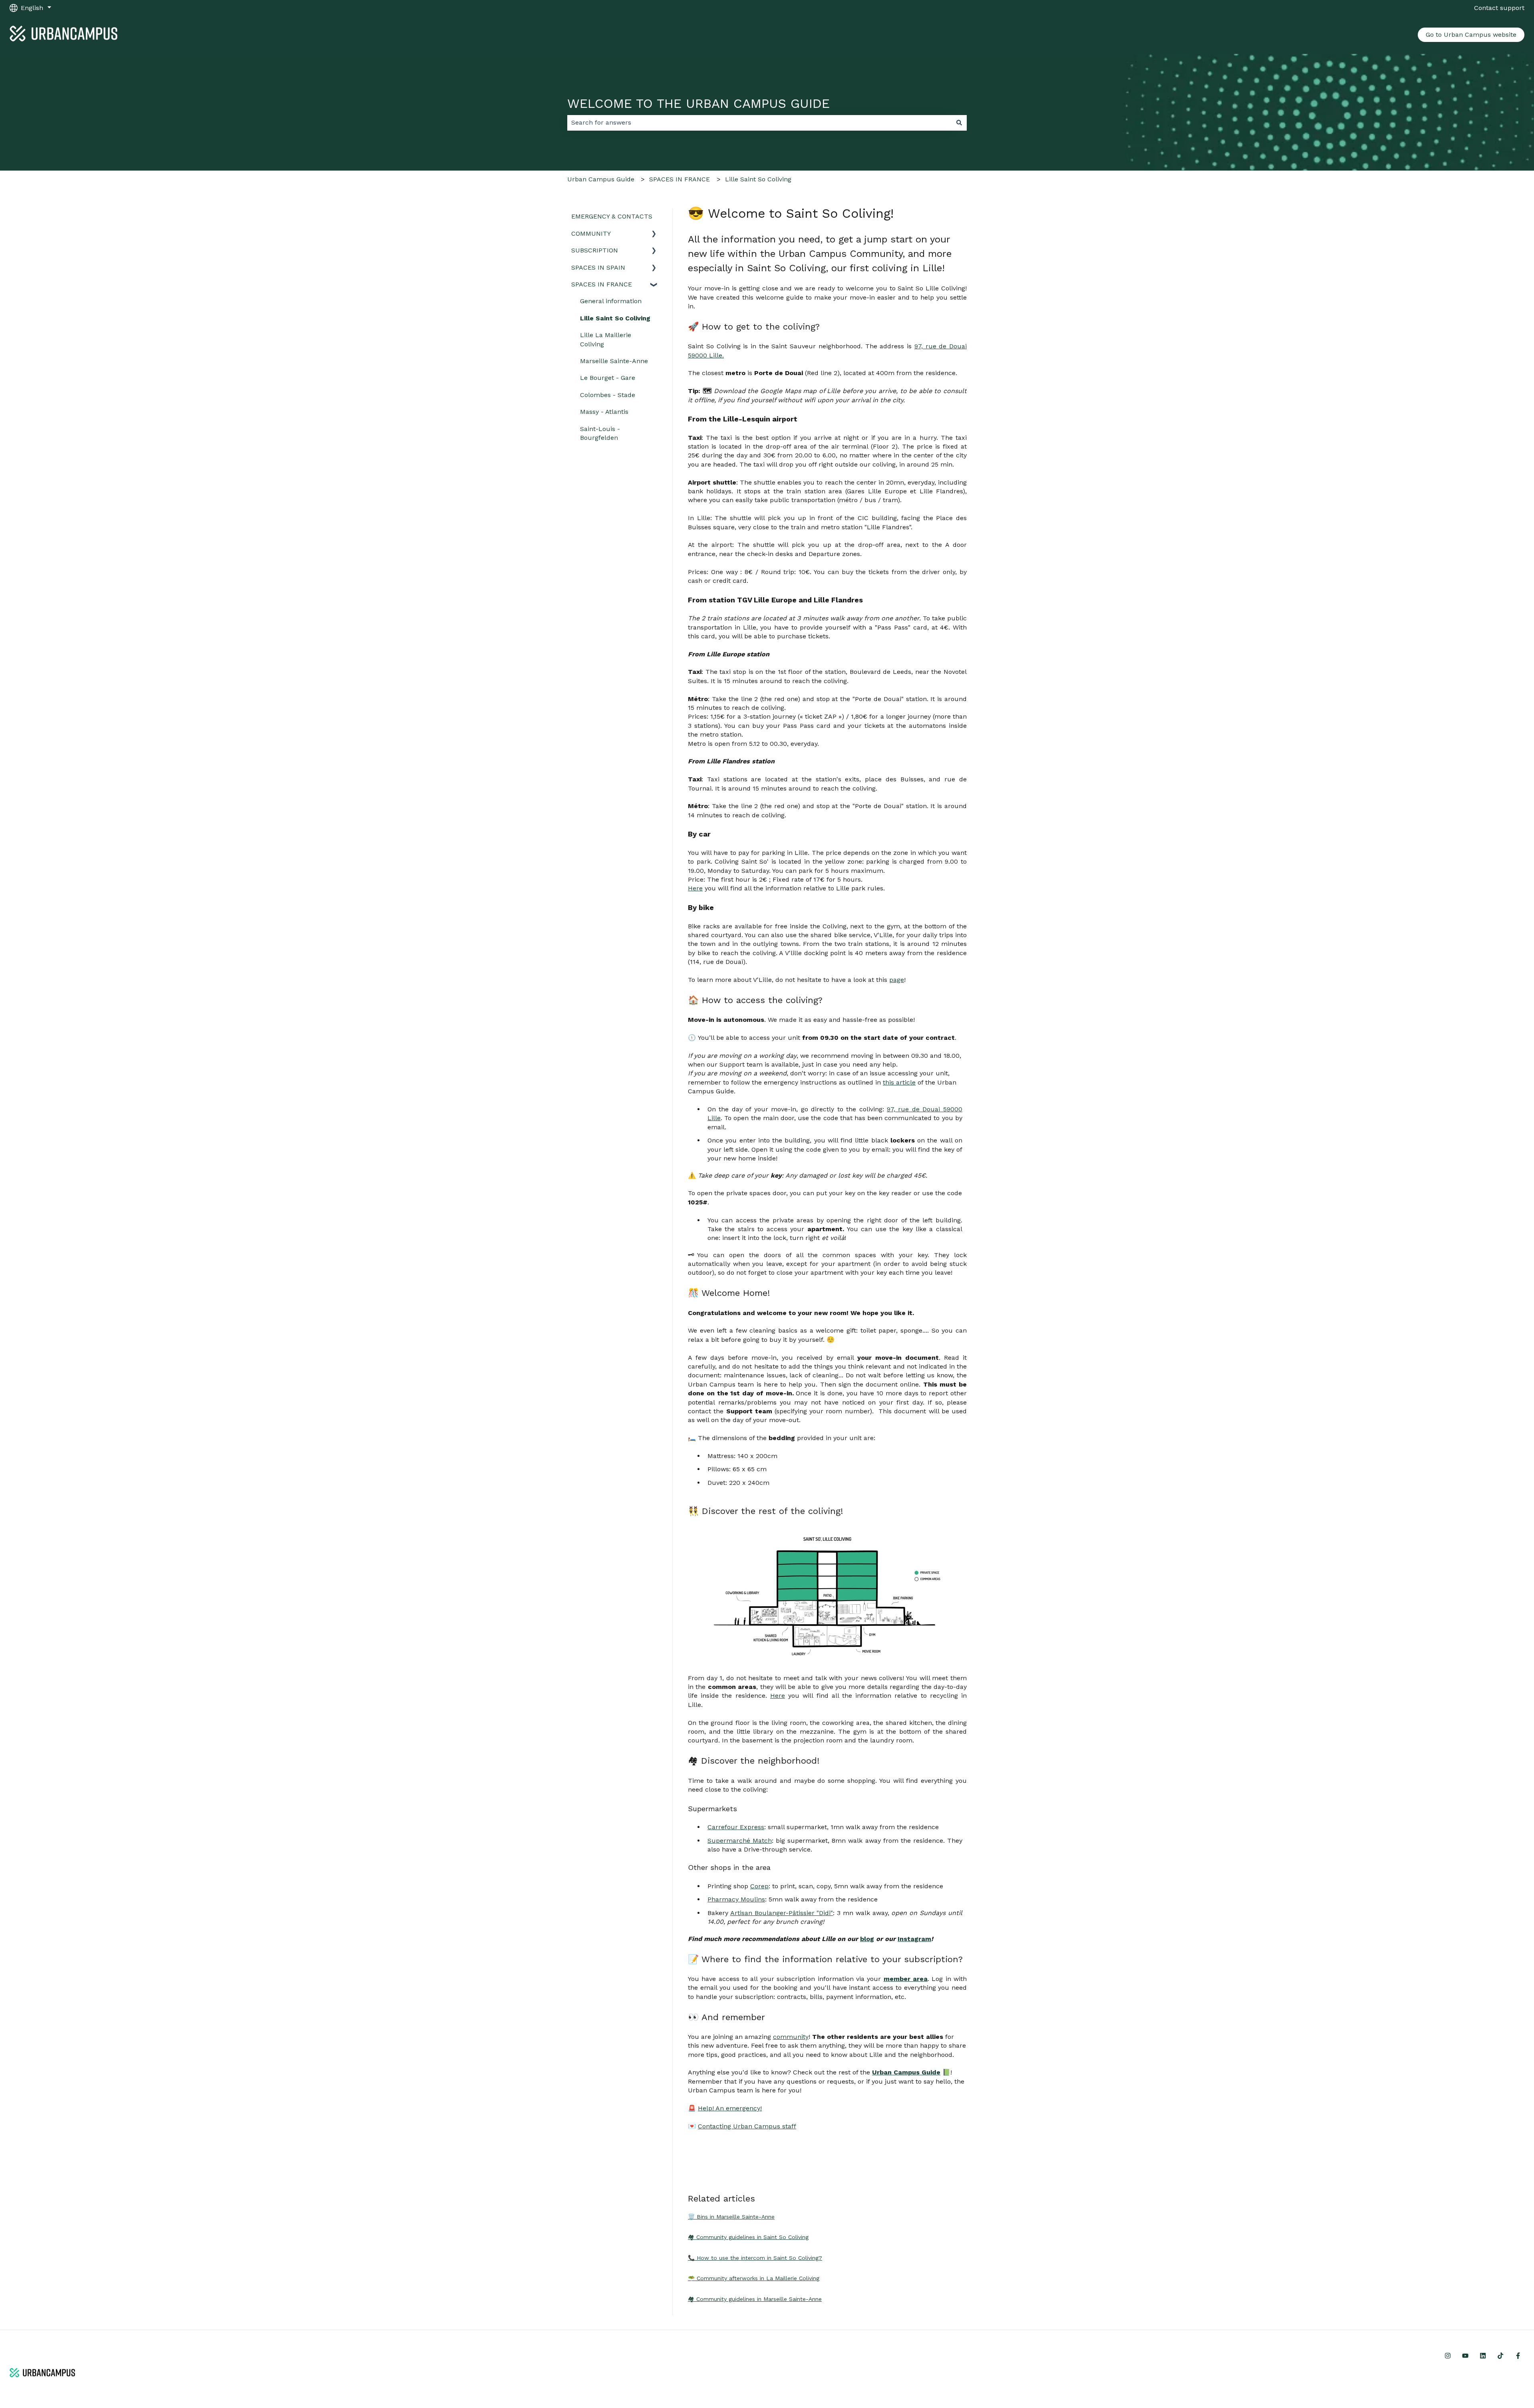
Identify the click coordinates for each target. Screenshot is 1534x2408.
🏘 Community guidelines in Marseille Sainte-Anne (755, 2299)
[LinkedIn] (1483, 2356)
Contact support (1499, 8)
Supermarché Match (740, 1841)
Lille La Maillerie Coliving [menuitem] (606, 339)
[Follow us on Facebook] (1518, 2356)
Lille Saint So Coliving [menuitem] (615, 318)
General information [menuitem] (611, 301)
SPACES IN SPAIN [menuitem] (598, 267)
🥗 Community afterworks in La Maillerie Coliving (754, 2278)
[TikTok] (1500, 2356)
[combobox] (759, 123)
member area (906, 1979)
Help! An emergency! (730, 2108)
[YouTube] (1465, 2356)
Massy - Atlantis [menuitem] (604, 412)
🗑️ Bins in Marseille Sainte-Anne (731, 2217)
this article (899, 1082)
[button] (654, 234)
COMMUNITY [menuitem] (591, 233)
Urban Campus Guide (601, 179)
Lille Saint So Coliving (758, 179)
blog (867, 1939)
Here (695, 888)
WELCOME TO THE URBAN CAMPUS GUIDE (698, 103)
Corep (759, 1886)
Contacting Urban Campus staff (747, 2126)
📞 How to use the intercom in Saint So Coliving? (755, 2258)
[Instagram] (1448, 2356)
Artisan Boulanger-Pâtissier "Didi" (782, 1913)
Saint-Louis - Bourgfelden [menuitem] (600, 433)
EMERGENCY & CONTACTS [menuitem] (612, 216)
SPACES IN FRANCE (680, 179)
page (897, 980)
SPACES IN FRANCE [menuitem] (602, 284)
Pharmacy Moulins (736, 1899)
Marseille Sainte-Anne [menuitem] (614, 361)
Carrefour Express (736, 1827)
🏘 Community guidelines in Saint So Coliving (748, 2237)
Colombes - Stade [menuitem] (608, 395)
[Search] (959, 123)
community (791, 2037)
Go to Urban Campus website (1471, 35)
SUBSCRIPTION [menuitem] (595, 250)
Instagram (914, 1939)
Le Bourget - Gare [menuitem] (608, 378)
